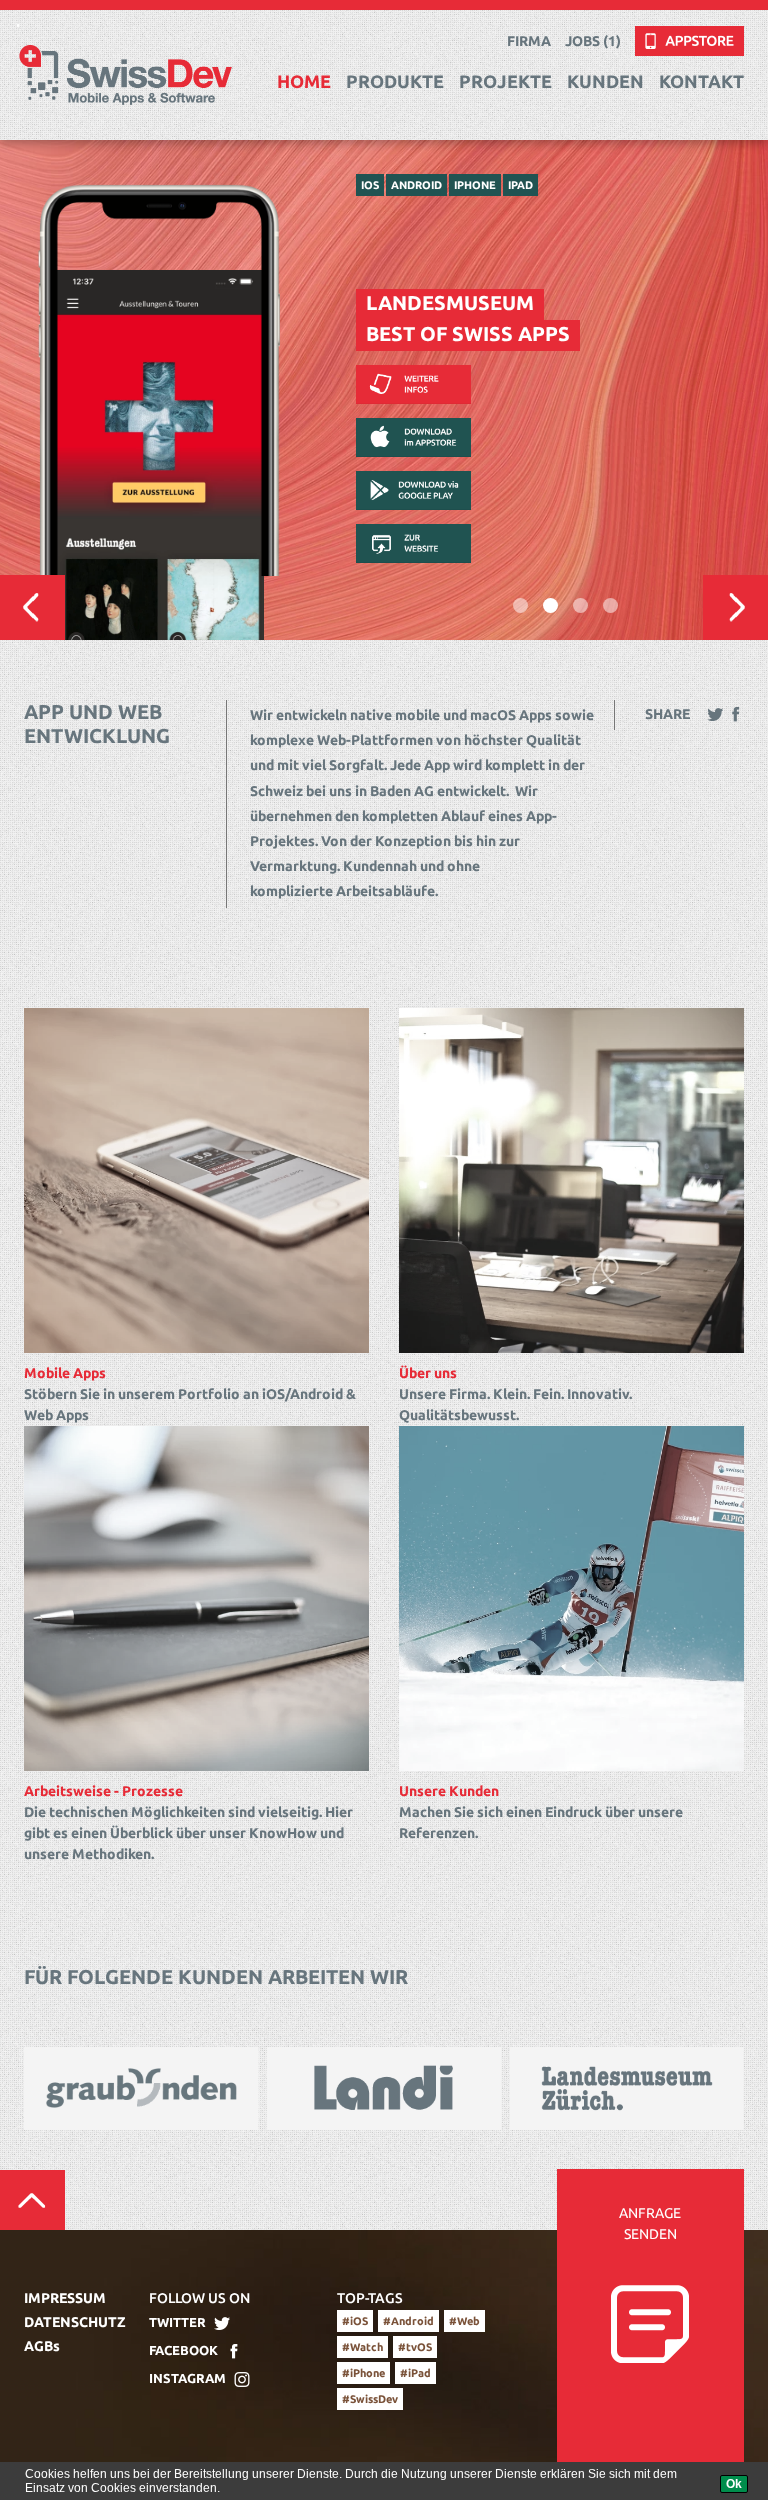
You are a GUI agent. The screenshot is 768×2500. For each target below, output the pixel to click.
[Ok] (734, 2484)
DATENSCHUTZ (71, 2322)
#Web (464, 2321)
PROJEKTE (505, 81)
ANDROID (416, 185)
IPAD (520, 185)
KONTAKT (701, 81)
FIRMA (529, 41)
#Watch (362, 2347)
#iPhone (363, 2373)
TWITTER (177, 2322)
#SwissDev (370, 2399)
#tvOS (415, 2347)
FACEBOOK (183, 2350)
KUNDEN (605, 81)
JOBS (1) (593, 41)
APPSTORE (671, 36)
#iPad (415, 2373)
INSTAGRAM (187, 2378)
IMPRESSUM (65, 2298)
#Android (408, 2321)
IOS (370, 185)
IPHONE (475, 185)
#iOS (355, 2321)
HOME (304, 81)
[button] (32, 607)
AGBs (42, 2346)
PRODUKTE (395, 81)
